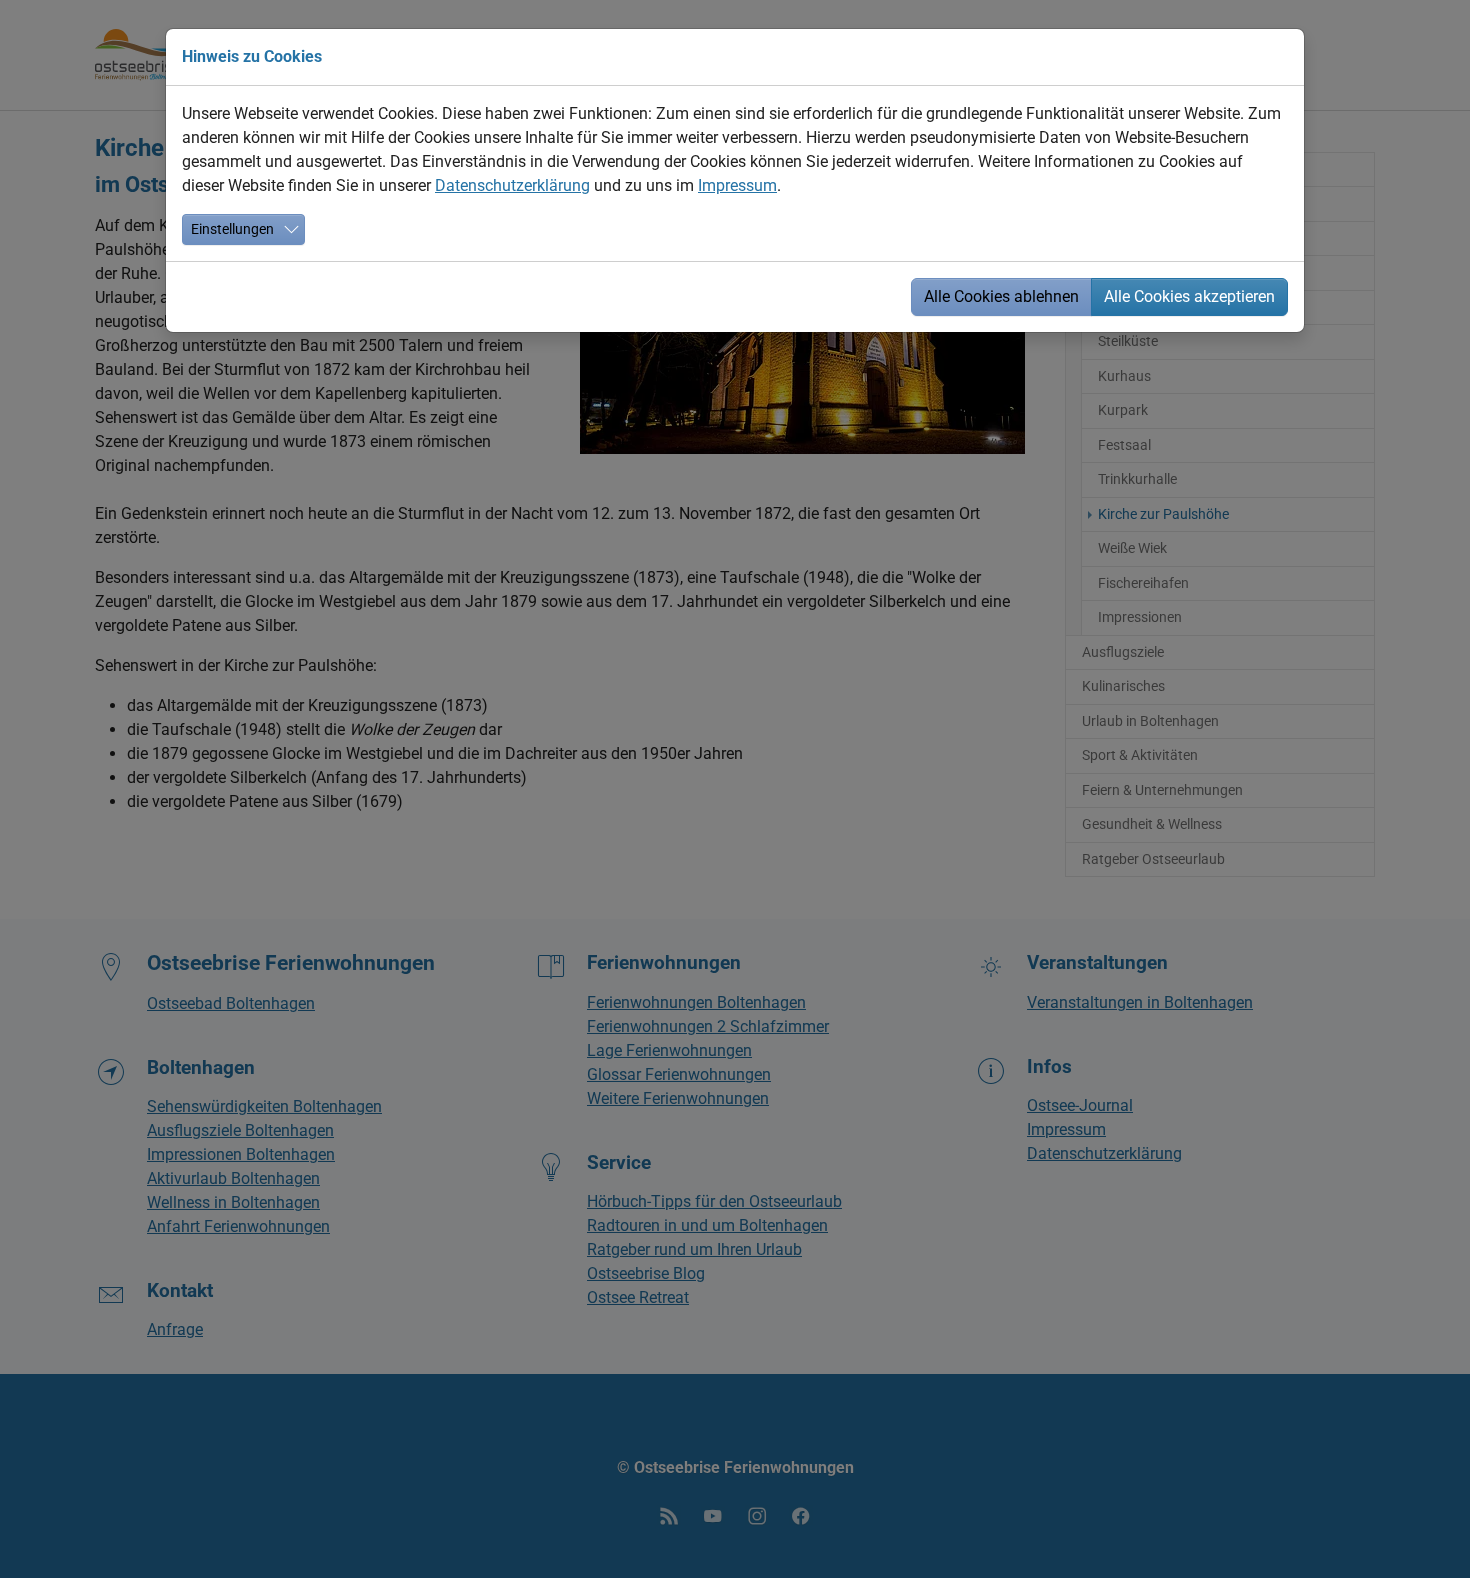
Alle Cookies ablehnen (1001, 296)
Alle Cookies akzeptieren (1189, 296)
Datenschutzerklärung (512, 185)
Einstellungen (232, 229)
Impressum (737, 185)
